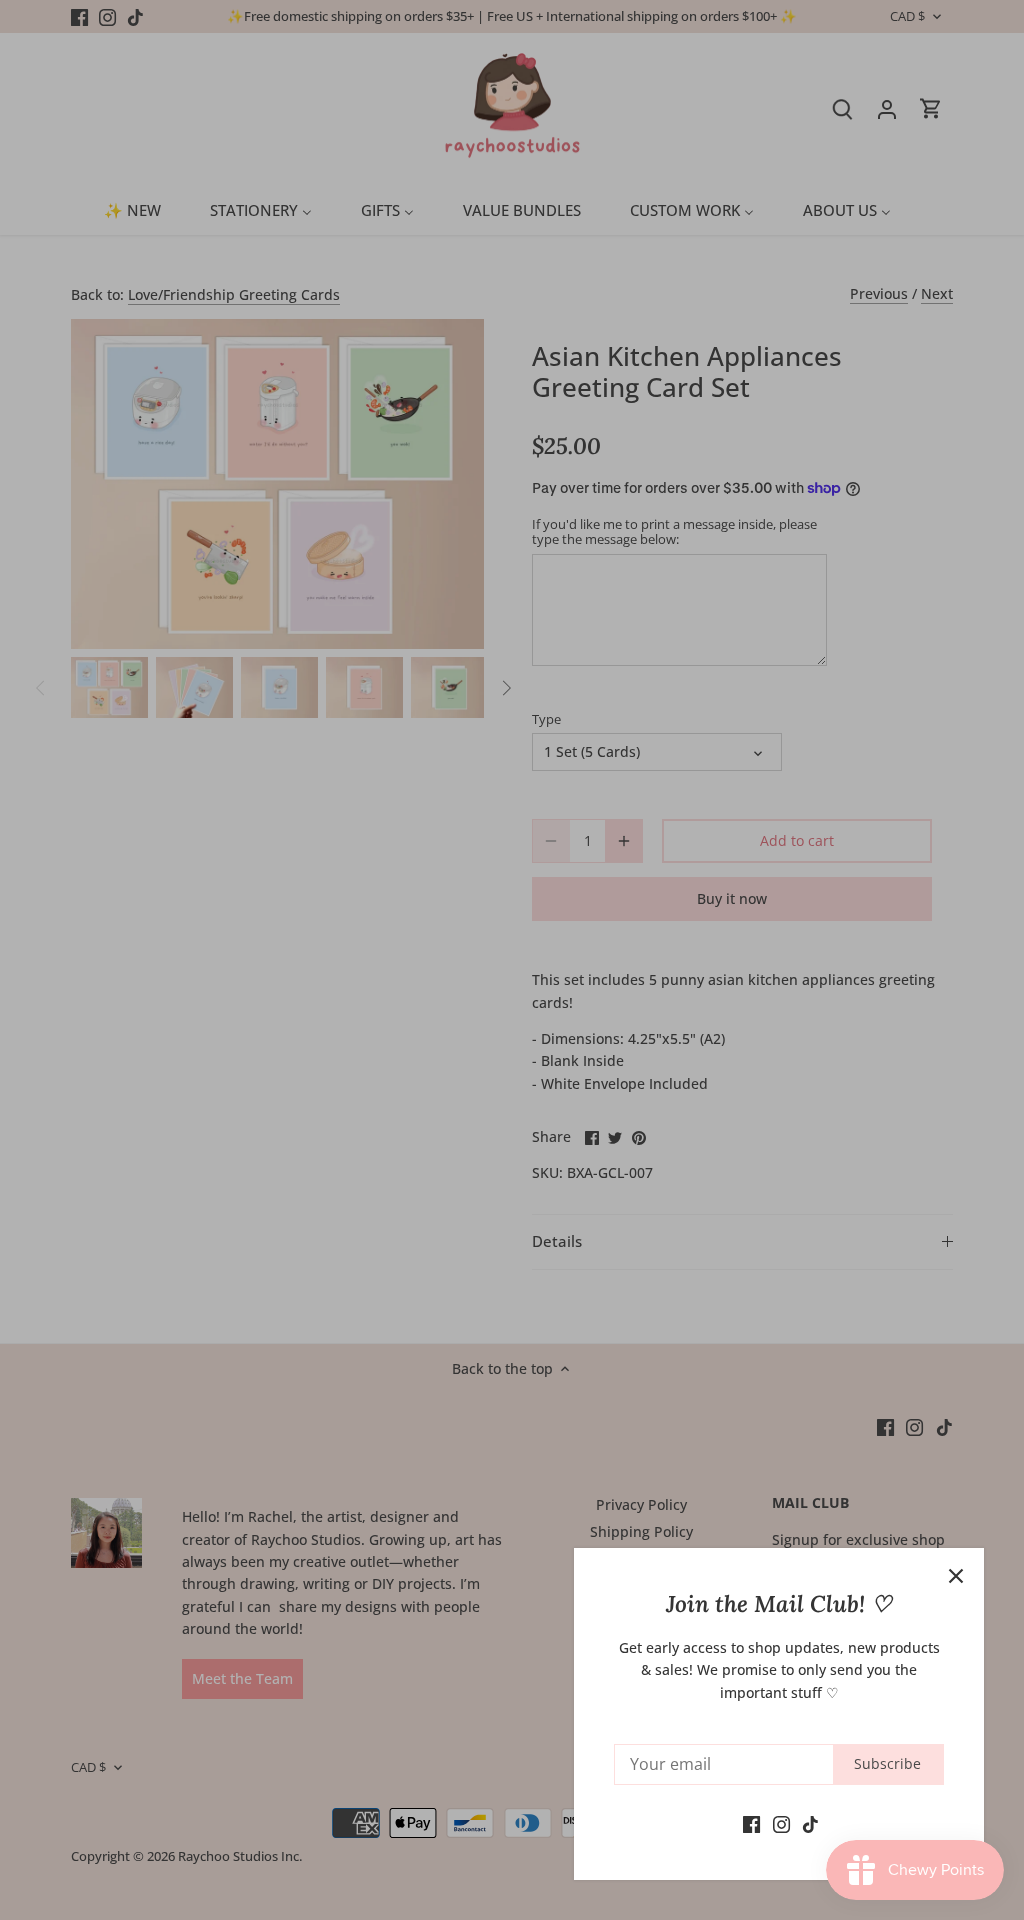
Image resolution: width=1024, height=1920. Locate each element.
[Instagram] (781, 1823)
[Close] (956, 1576)
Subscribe (887, 1763)
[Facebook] (751, 1823)
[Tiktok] (810, 1823)
